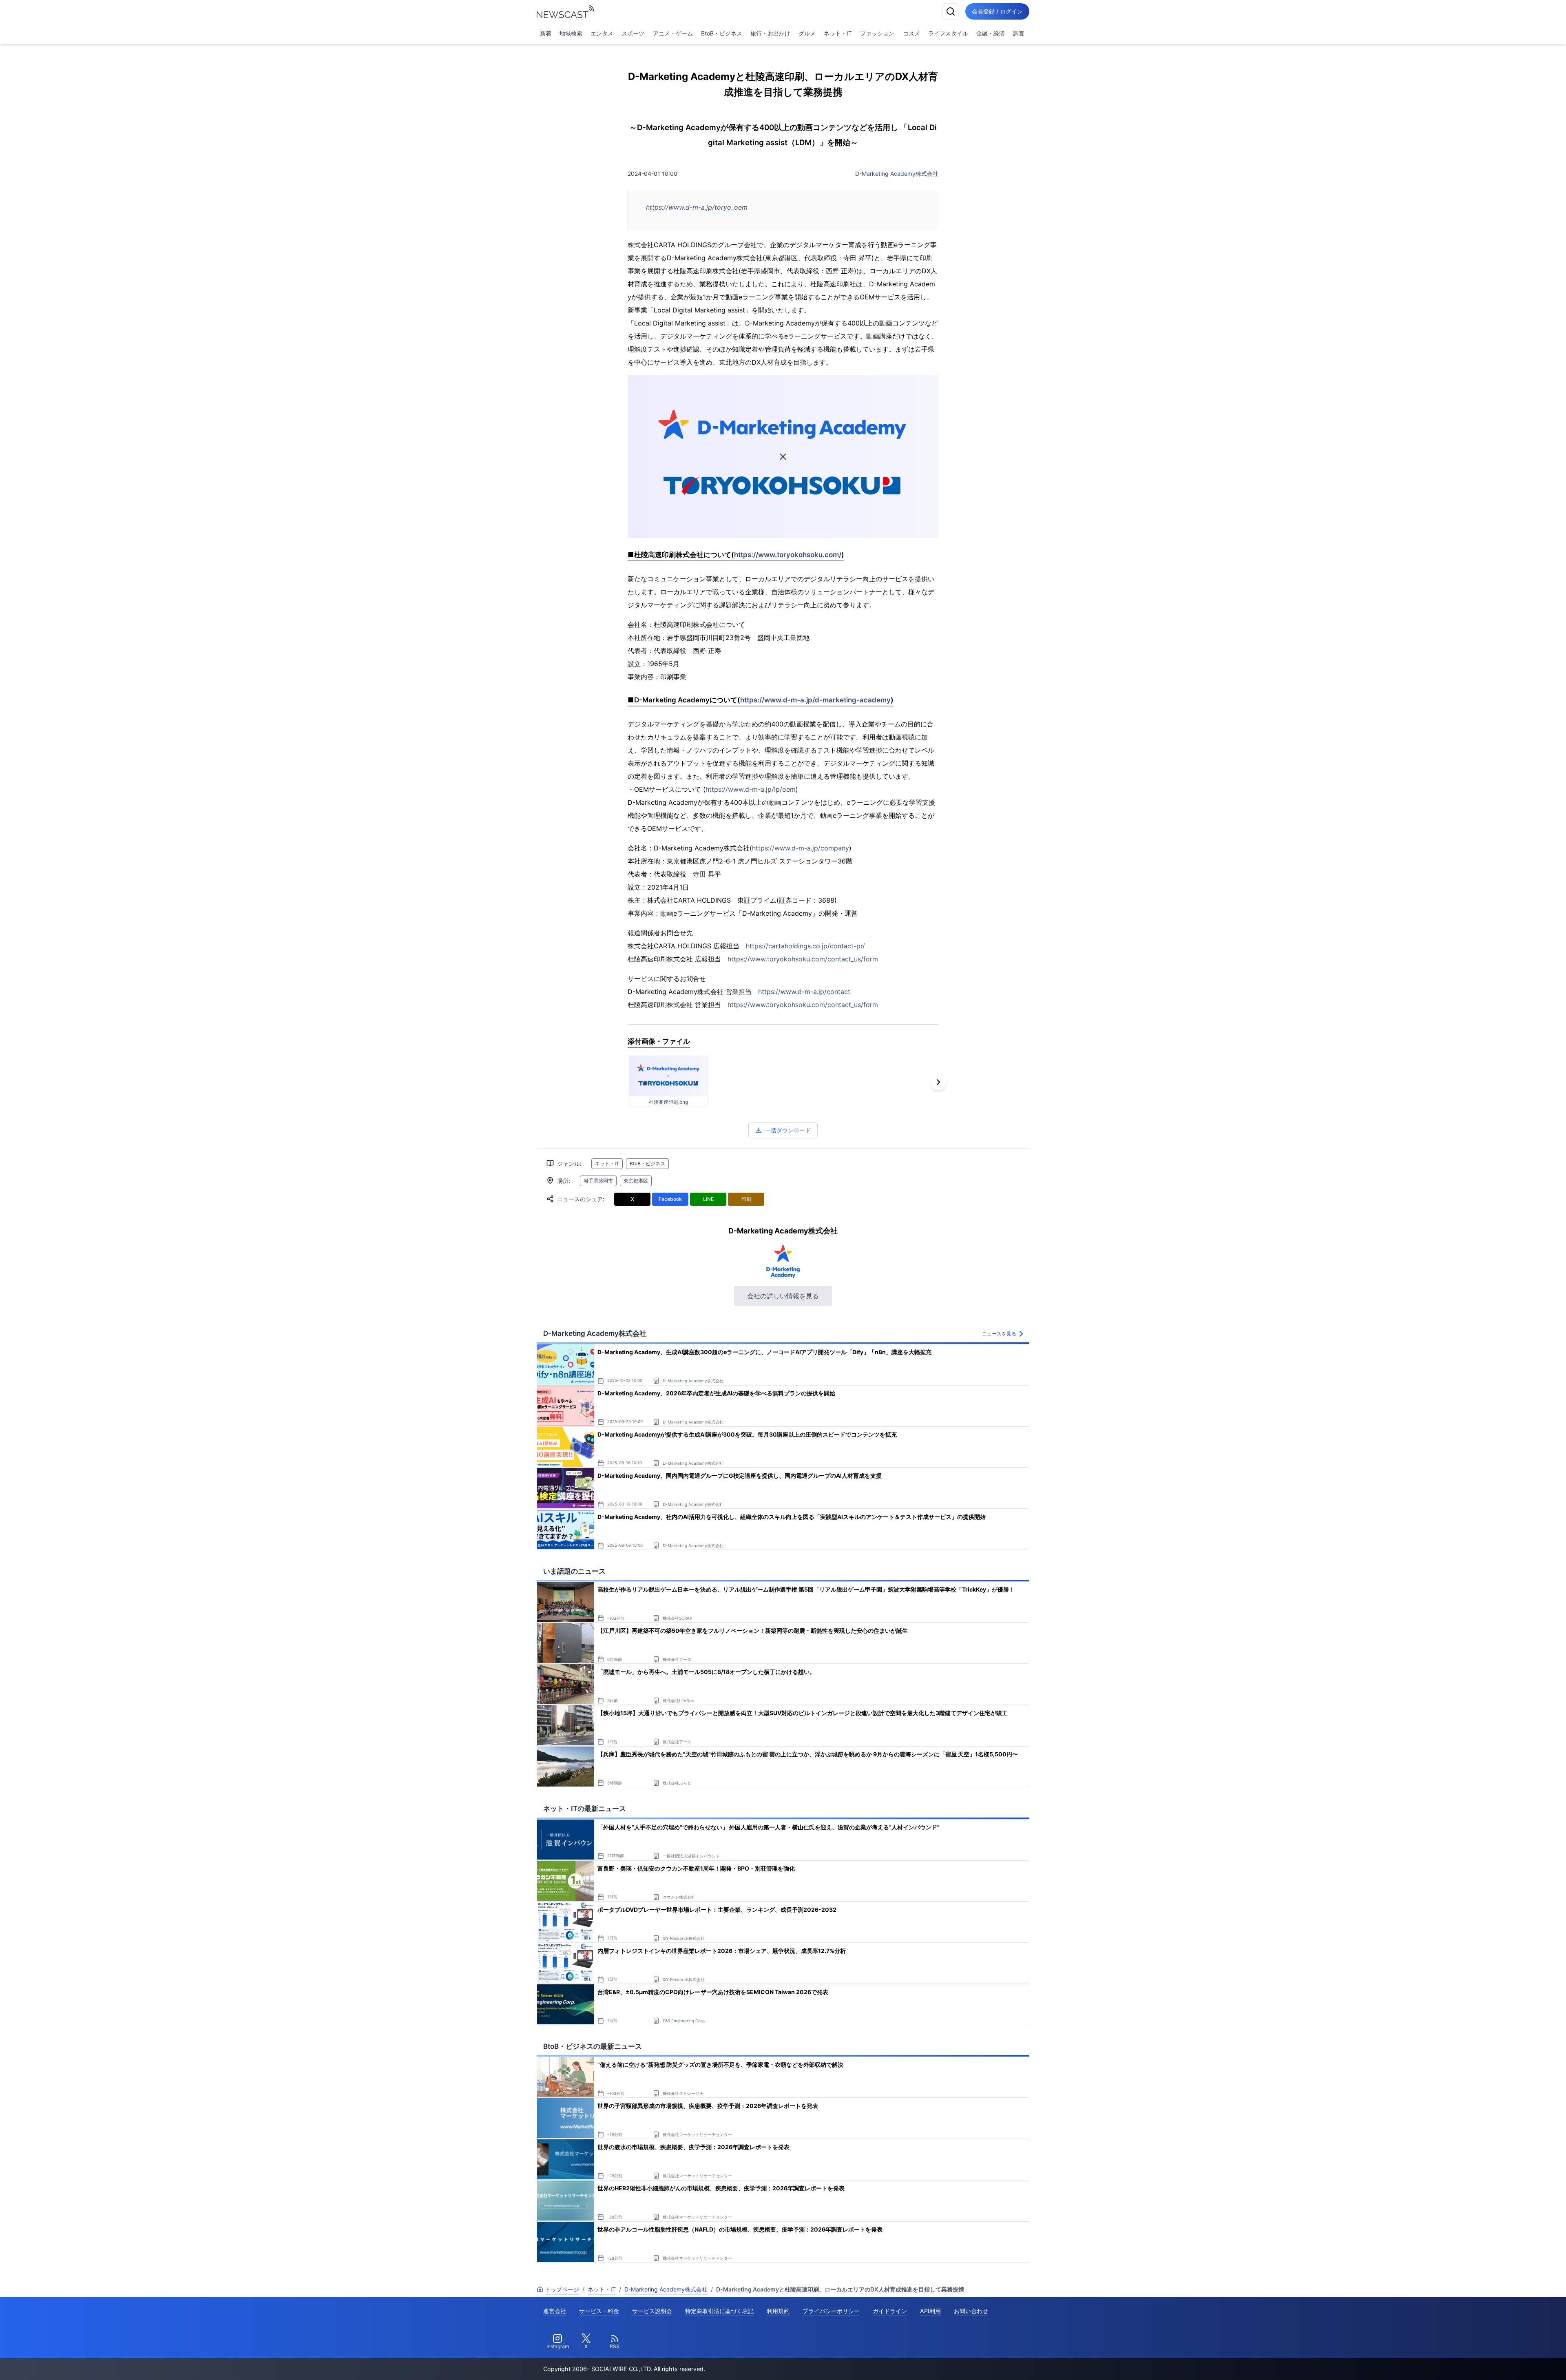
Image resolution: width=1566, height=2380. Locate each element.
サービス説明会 (652, 2311)
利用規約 (778, 2311)
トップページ (562, 2289)
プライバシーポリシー (831, 2311)
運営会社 (555, 2311)
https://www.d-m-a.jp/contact (804, 992)
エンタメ (602, 33)
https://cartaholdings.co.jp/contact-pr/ (805, 946)
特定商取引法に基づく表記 (719, 2311)
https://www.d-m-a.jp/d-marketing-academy (815, 700)
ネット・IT (838, 33)
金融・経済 (991, 33)
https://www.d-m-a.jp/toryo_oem (697, 207)
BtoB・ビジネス (722, 33)
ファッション (877, 33)
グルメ (807, 33)
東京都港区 (636, 1181)
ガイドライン (890, 2311)
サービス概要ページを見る (1505, 2362)
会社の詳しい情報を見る (783, 1296)
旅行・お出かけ (770, 33)
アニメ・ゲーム (673, 33)
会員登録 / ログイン (997, 11)
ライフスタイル (948, 33)
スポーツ (633, 33)
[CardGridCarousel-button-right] (938, 1082)
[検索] (951, 11)
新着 (546, 33)
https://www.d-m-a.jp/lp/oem (751, 789)
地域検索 (571, 33)
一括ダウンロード (788, 1130)
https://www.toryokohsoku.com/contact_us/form (803, 959)
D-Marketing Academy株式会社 (897, 174)
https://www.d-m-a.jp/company (801, 848)
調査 (1019, 33)
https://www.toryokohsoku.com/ (788, 555)
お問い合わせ (971, 2311)
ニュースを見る (999, 1334)
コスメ (911, 33)
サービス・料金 (599, 2311)
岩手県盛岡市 (598, 1181)
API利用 (930, 2311)
